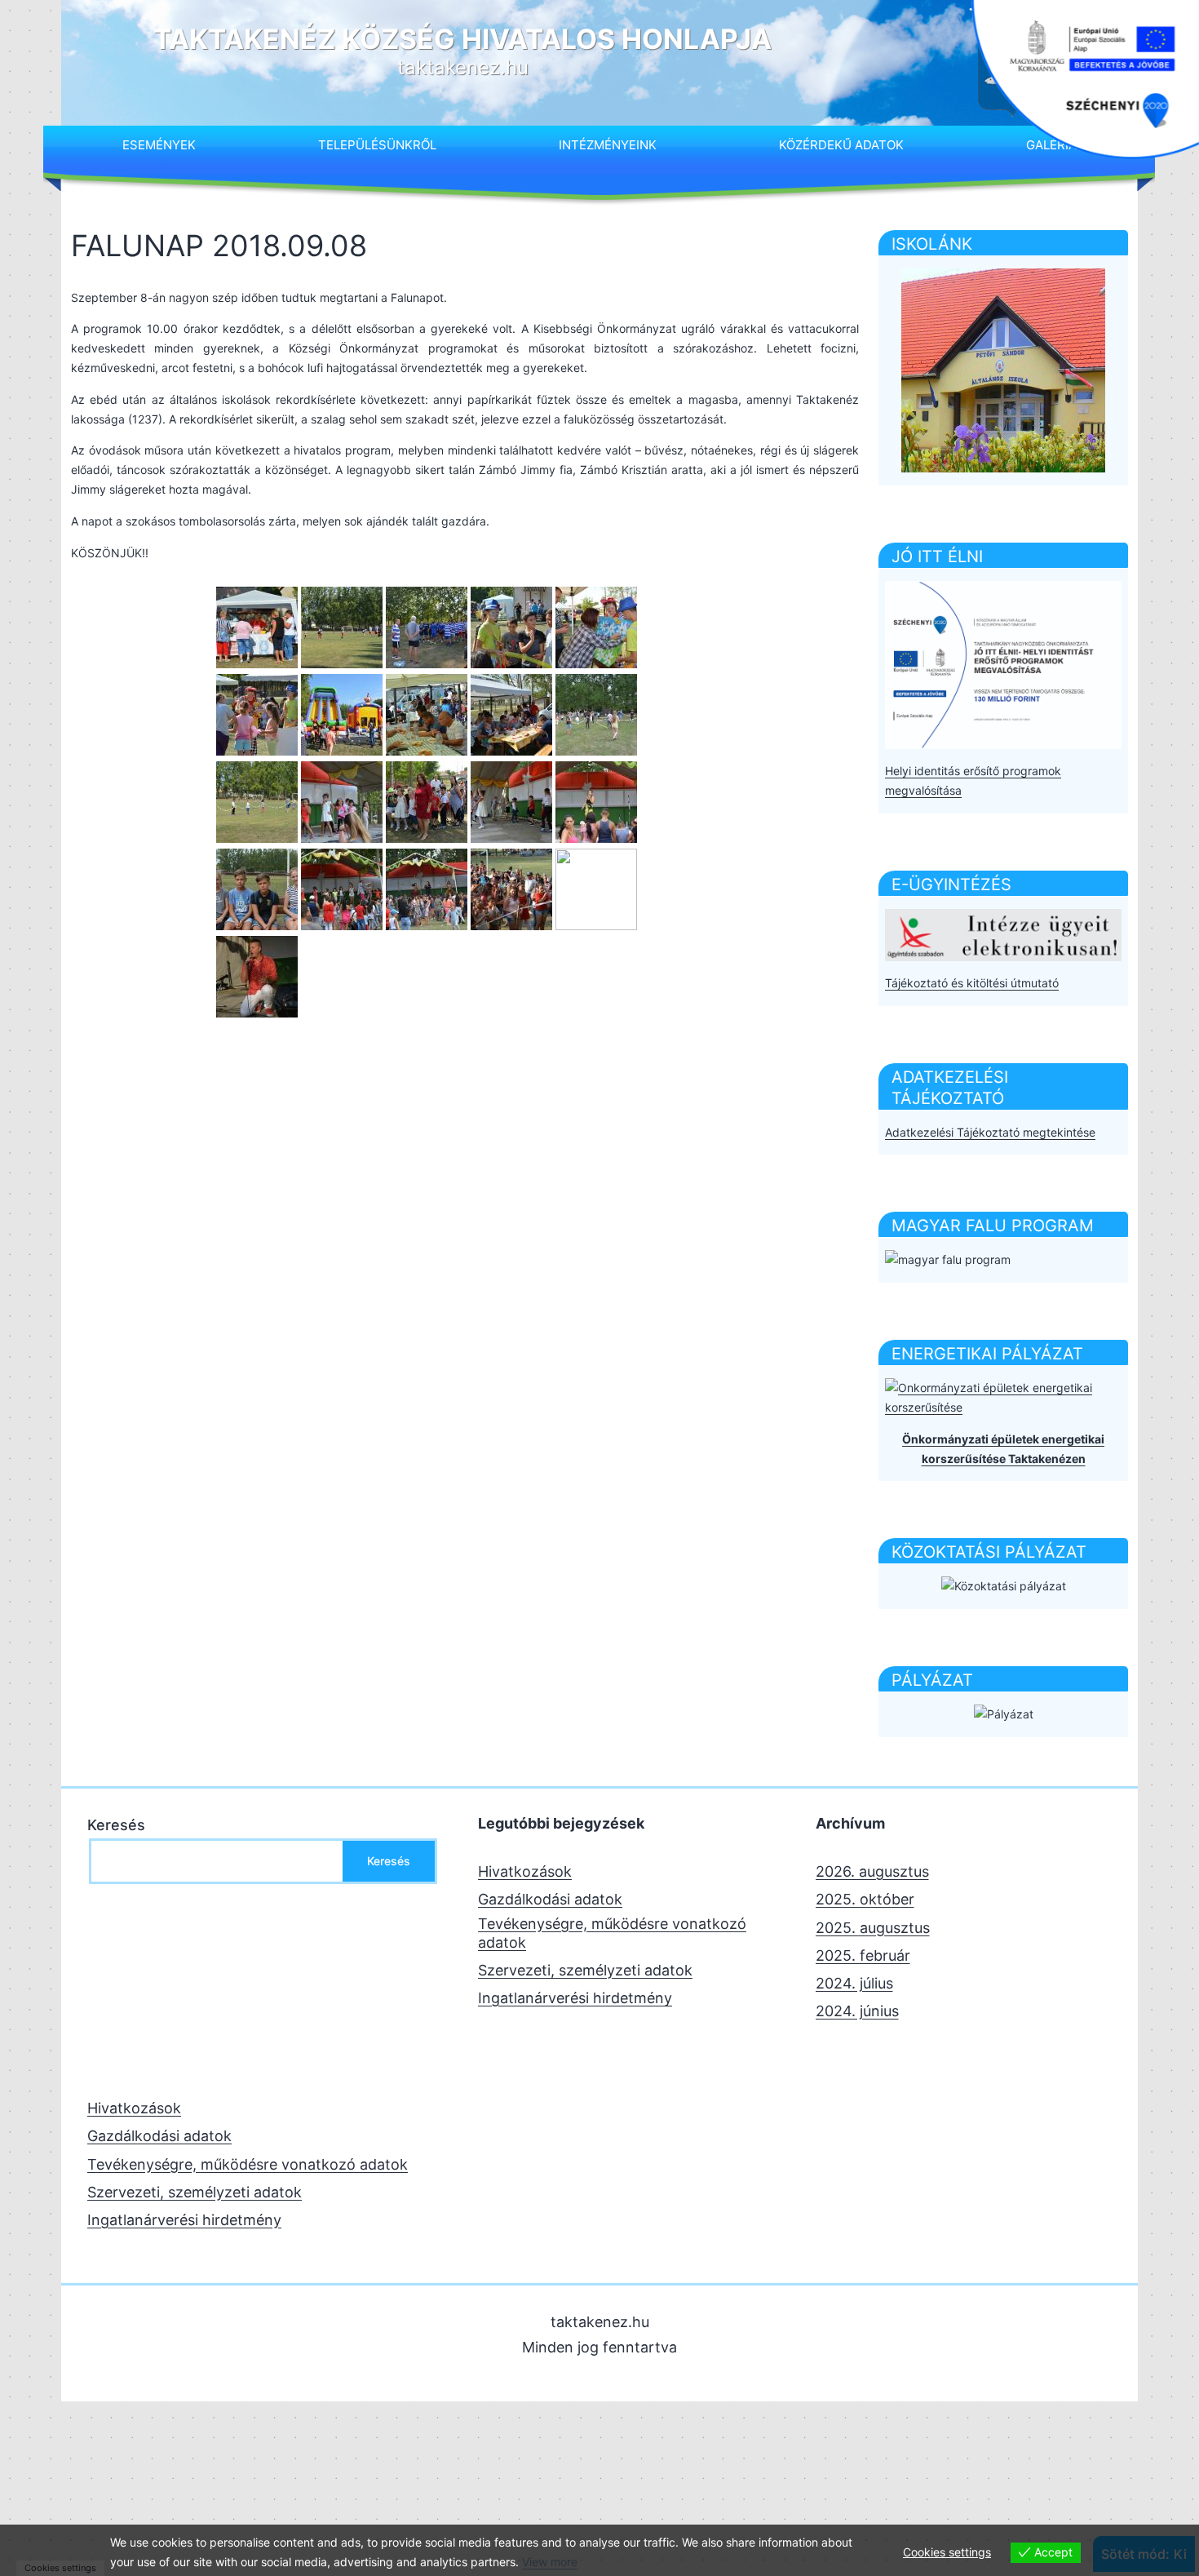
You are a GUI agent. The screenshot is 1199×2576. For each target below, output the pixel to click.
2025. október (865, 1899)
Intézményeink (608, 145)
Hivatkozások (525, 1871)
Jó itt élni (937, 556)
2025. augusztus (873, 1928)
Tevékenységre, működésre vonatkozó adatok (612, 1933)
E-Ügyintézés (951, 885)
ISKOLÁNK (932, 244)
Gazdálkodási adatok (550, 1899)
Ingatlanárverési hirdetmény (575, 1998)
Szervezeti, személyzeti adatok (585, 1970)
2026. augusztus (872, 1871)
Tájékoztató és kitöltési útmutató (972, 983)
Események (159, 145)
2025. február (863, 1955)
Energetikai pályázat (987, 1354)
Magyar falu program (993, 1226)
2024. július (854, 1983)
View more (550, 2562)
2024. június (857, 2011)
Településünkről (377, 145)
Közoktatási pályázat (989, 1552)
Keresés (116, 1825)
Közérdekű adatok (841, 145)
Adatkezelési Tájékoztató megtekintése (990, 1132)
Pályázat (932, 1680)
